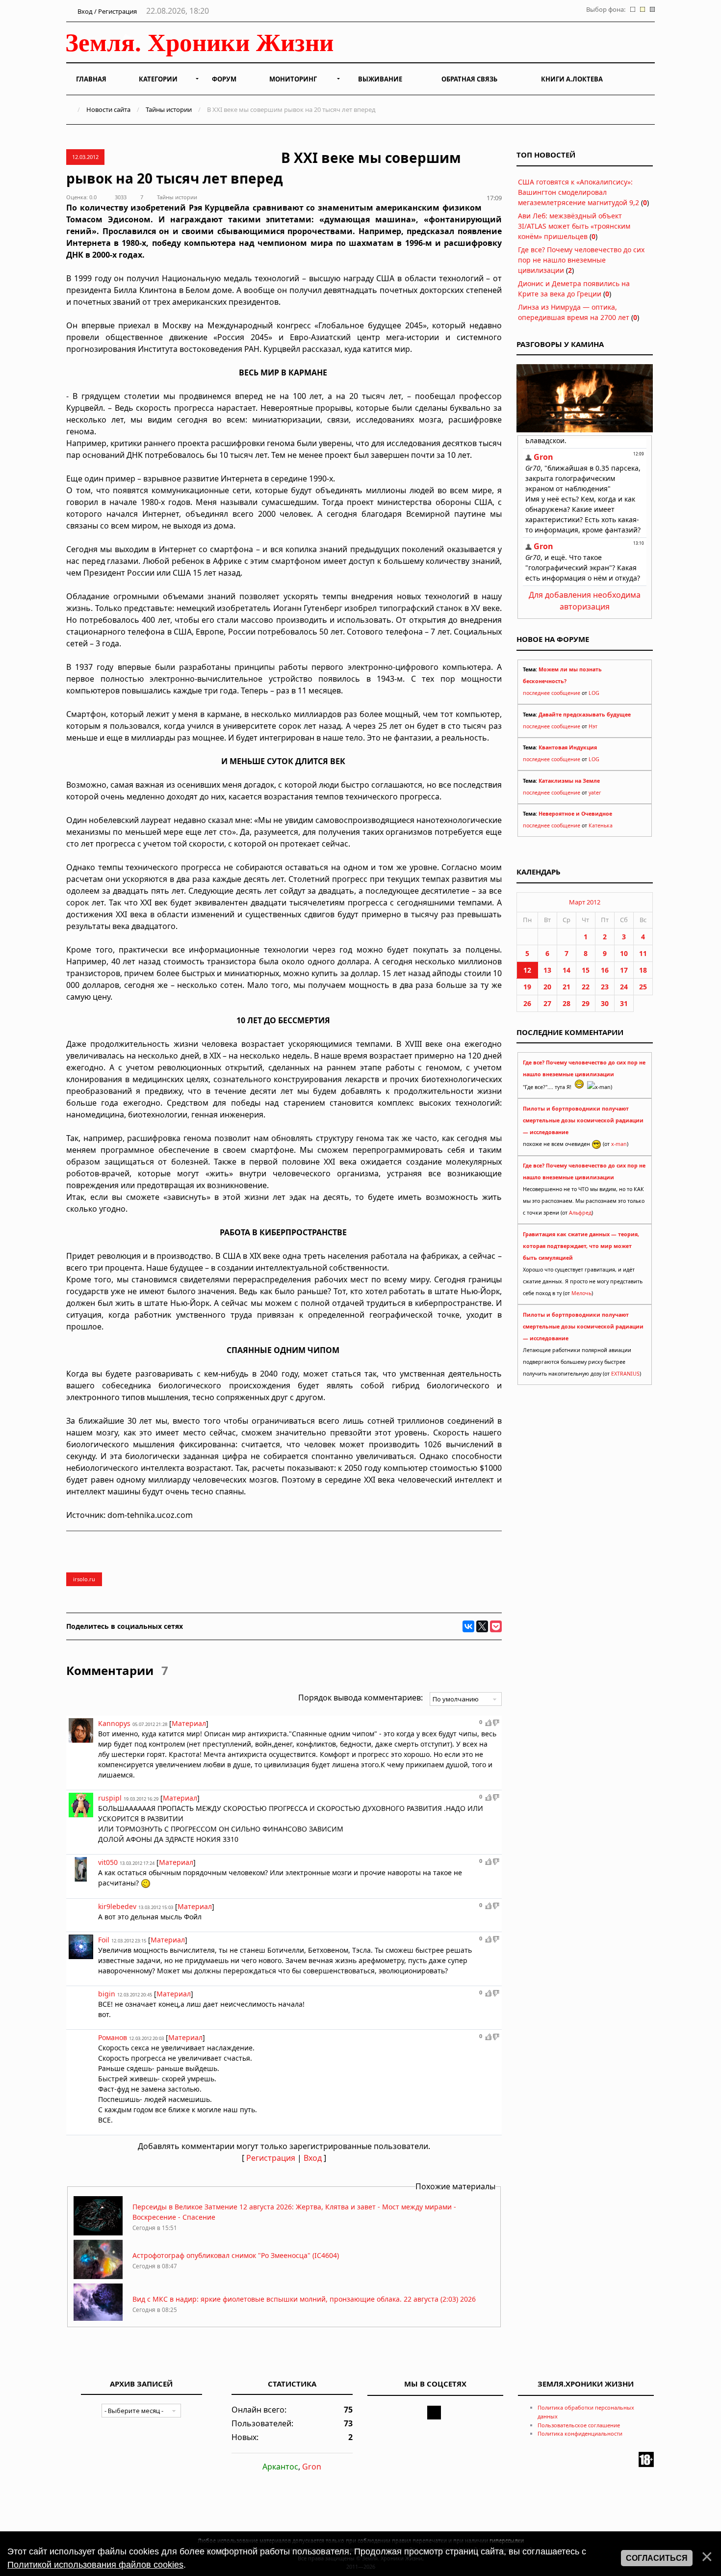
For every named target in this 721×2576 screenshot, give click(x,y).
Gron (312, 2467)
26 (527, 1003)
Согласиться (657, 2558)
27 (547, 1003)
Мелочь (581, 1293)
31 (624, 1003)
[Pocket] (496, 1626)
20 (547, 987)
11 (643, 953)
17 (624, 970)
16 (605, 970)
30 (605, 1003)
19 (527, 987)
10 (624, 953)
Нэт (593, 726)
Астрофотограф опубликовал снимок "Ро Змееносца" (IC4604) (236, 2255)
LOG (594, 693)
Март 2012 (585, 902)
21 (566, 987)
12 (527, 970)
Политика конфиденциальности (580, 2433)
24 (624, 987)
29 (586, 1003)
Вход (313, 2158)
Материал (189, 1723)
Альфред (580, 1213)
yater (595, 793)
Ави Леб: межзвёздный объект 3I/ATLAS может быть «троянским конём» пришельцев (574, 226)
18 (643, 970)
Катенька (601, 825)
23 (605, 987)
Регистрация (271, 2158)
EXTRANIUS (625, 1374)
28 (566, 1003)
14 (566, 970)
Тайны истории (169, 109)
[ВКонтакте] (468, 1626)
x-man (619, 1144)
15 (586, 970)
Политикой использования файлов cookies (95, 2565)
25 (643, 987)
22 (586, 987)
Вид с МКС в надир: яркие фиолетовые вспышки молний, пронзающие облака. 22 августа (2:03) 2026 (304, 2299)
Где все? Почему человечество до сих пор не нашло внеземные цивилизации (581, 260)
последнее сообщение (552, 693)
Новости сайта (108, 109)
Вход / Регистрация (106, 11)
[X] (482, 1626)
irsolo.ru (84, 1579)
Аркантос (280, 2467)
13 (547, 970)
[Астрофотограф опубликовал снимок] (98, 2276)
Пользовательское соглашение (579, 2425)
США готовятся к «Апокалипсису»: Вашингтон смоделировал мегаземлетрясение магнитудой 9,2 (579, 192)
